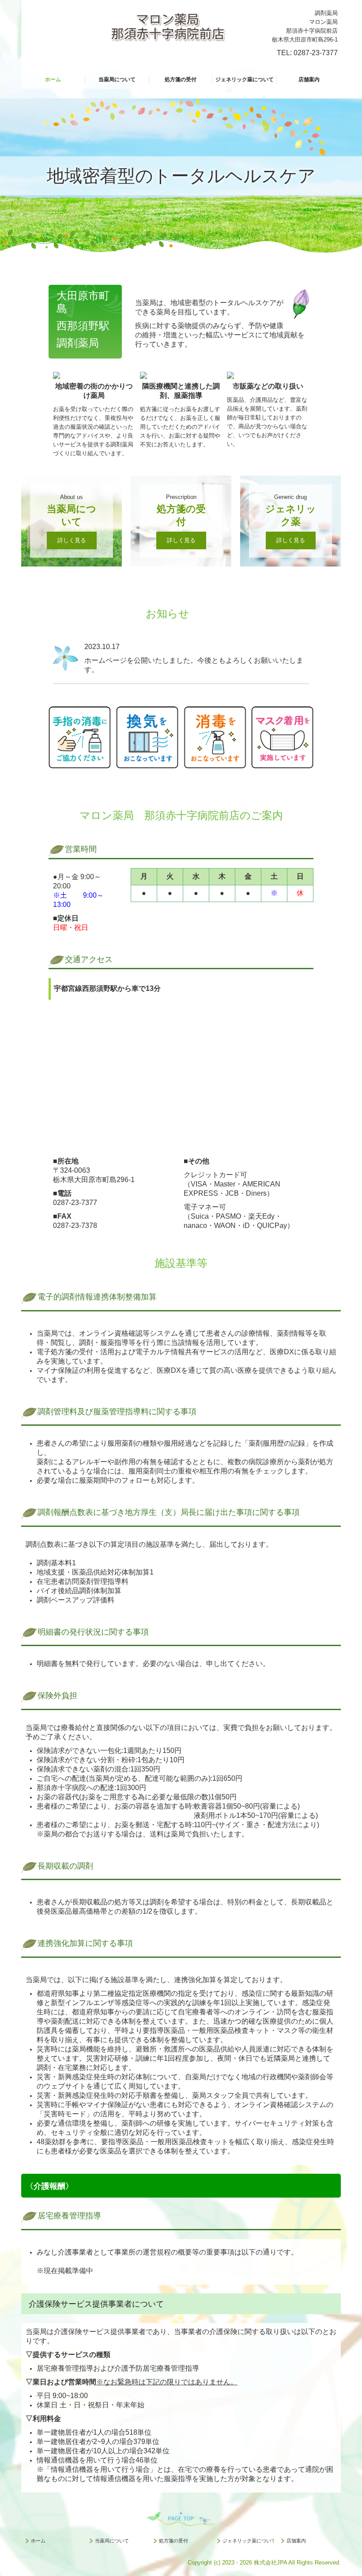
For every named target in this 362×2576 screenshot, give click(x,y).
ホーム (53, 79)
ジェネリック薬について (245, 79)
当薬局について (117, 79)
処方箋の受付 (181, 79)
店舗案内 (309, 79)
